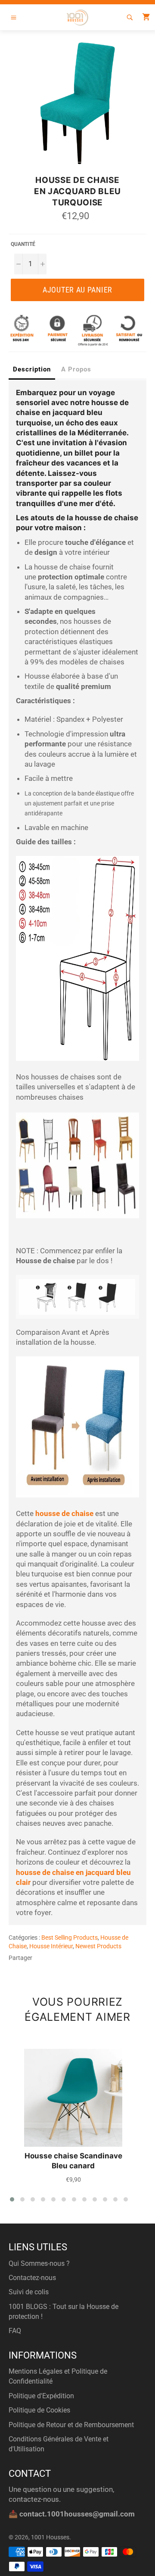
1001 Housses (50, 2537)
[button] (12, 2199)
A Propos (76, 369)
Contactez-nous (32, 2278)
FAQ (15, 2331)
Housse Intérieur (51, 1946)
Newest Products (98, 1946)
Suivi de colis (29, 2292)
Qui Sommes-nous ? (39, 2263)
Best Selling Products (70, 1938)
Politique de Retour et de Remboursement (71, 2425)
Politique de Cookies (39, 2410)
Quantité (23, 244)
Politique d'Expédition (41, 2396)
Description (32, 369)
